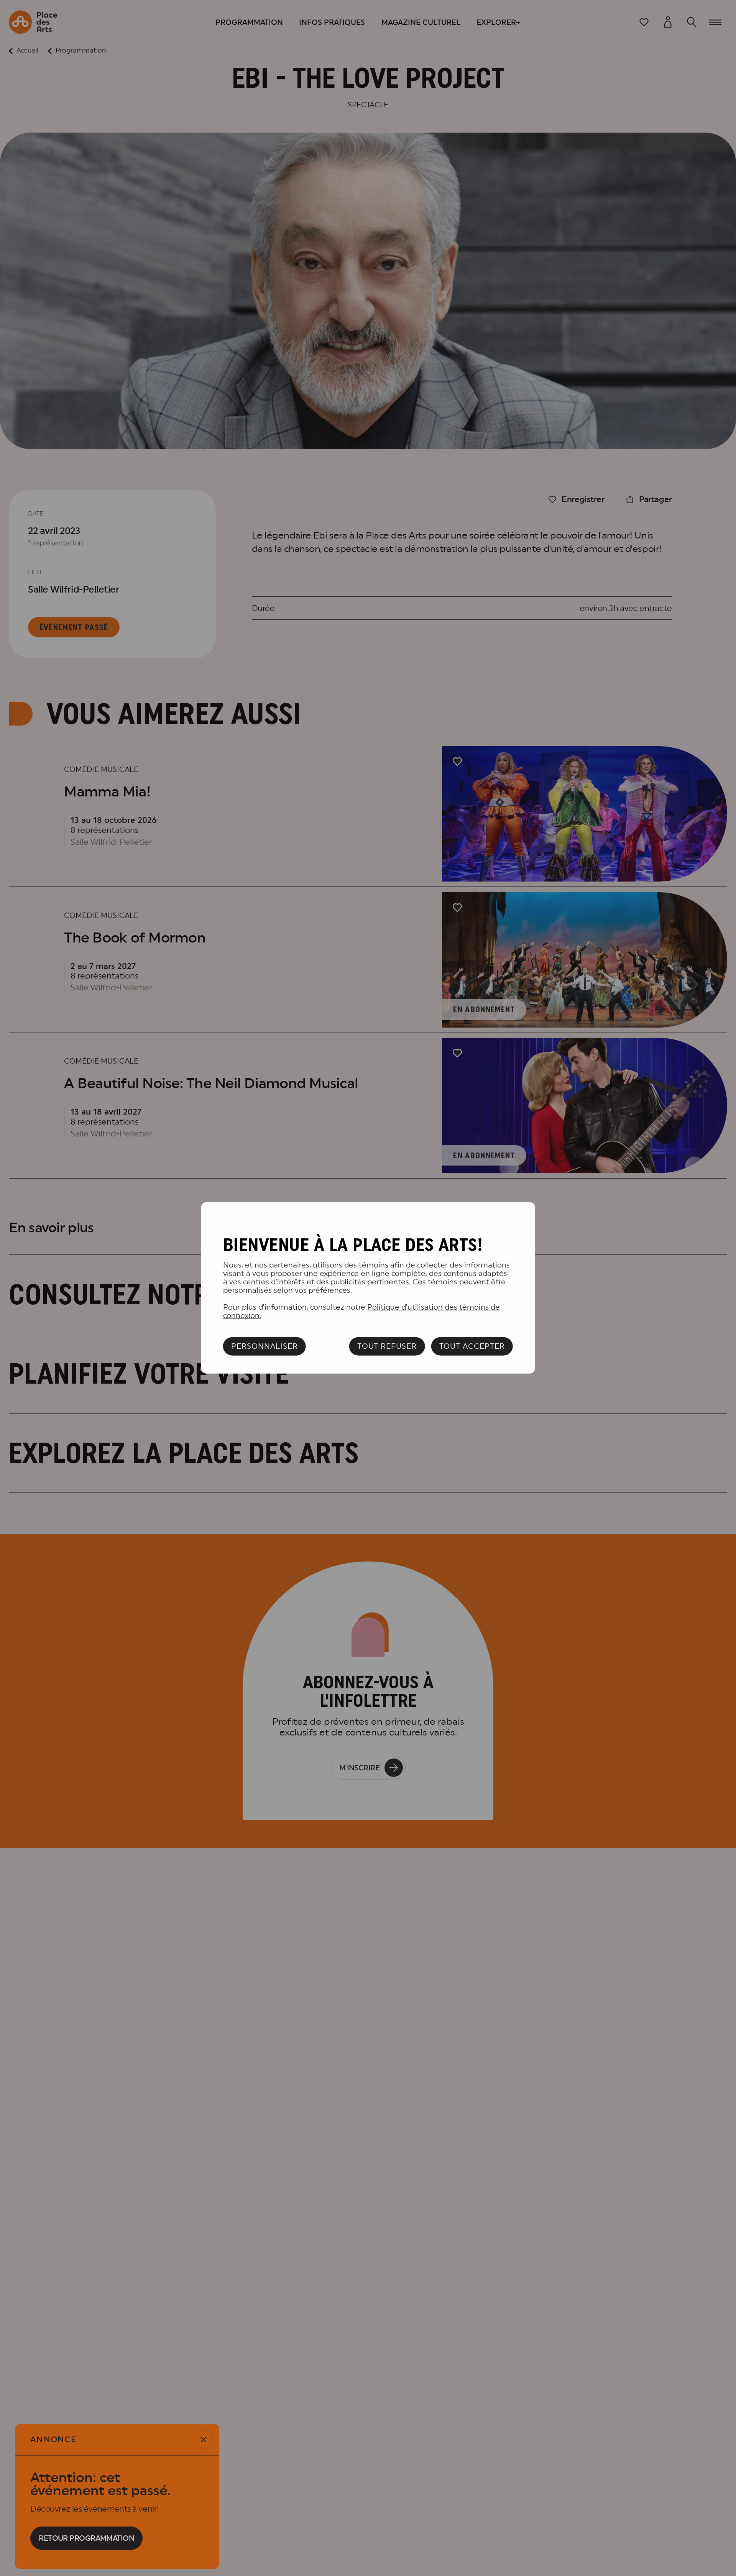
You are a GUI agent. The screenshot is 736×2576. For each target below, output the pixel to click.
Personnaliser (264, 1346)
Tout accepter (472, 1346)
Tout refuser (387, 1346)
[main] (368, 1288)
